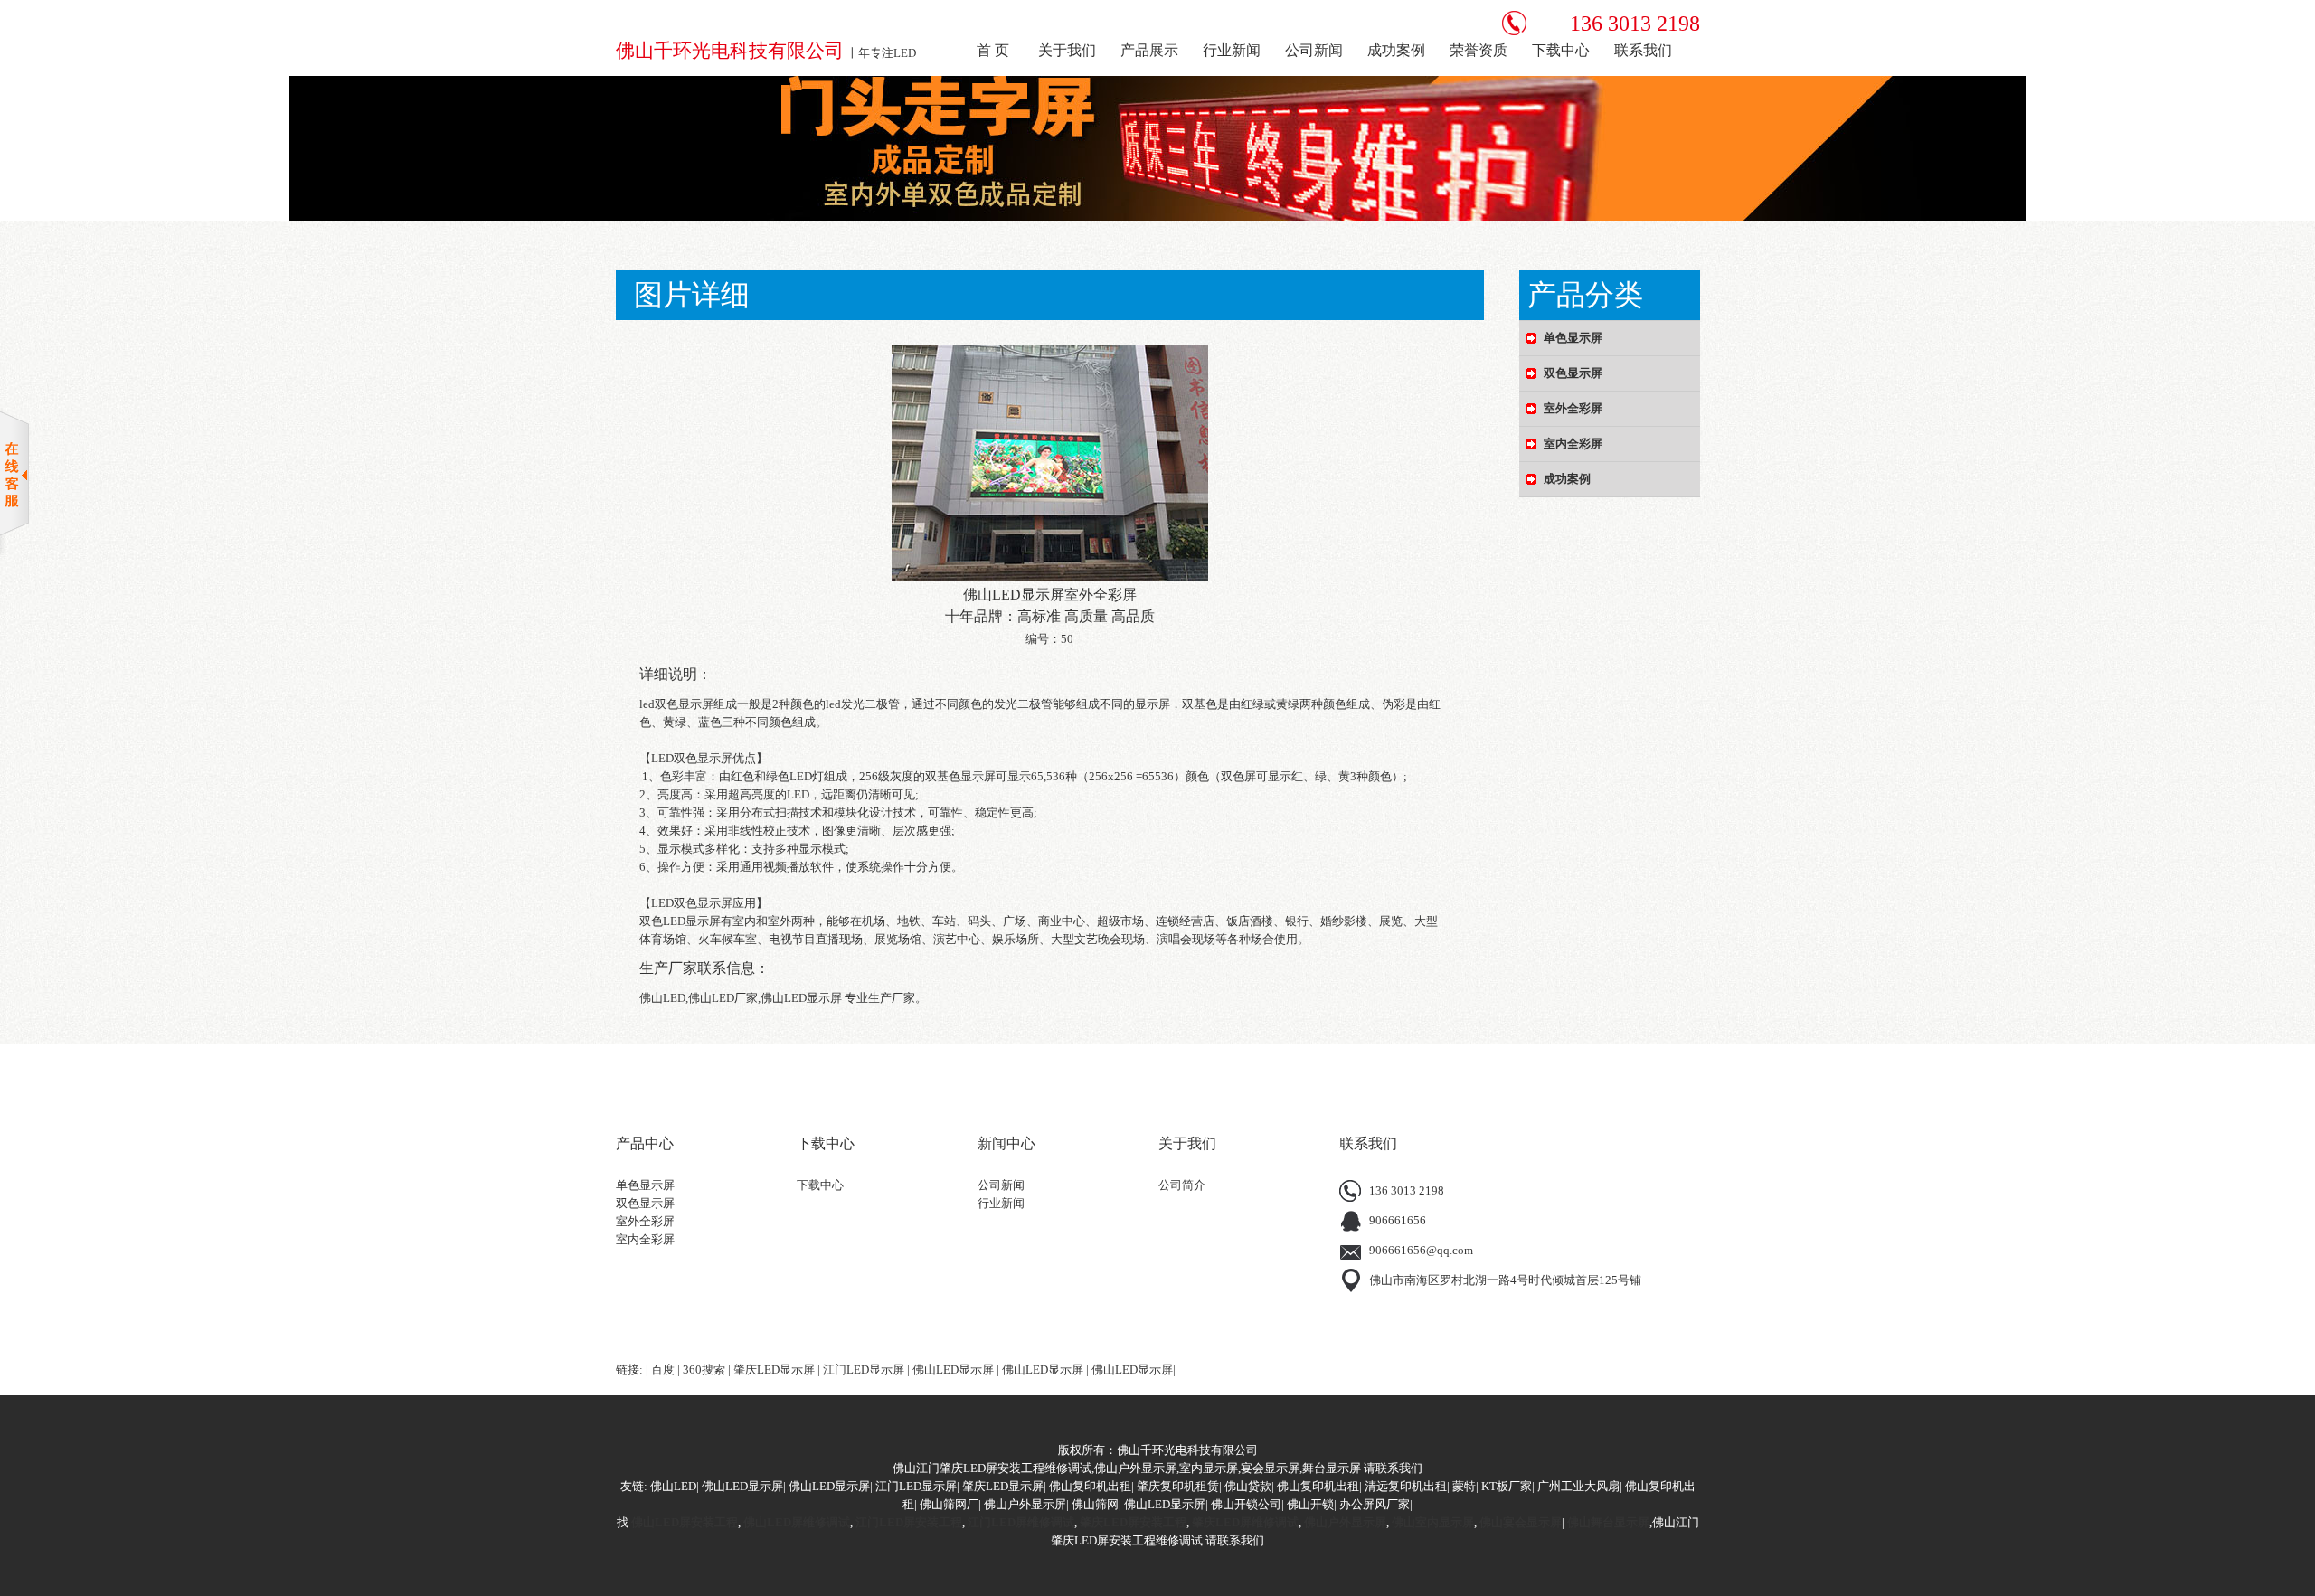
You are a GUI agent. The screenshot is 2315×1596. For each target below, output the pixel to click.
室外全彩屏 (645, 1221)
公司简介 (1182, 1185)
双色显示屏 (645, 1203)
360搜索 (704, 1369)
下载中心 (820, 1185)
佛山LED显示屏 (953, 1369)
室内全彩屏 (645, 1239)
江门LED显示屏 (864, 1369)
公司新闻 (1001, 1185)
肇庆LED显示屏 (774, 1369)
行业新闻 (1001, 1203)
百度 (663, 1369)
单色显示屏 (645, 1185)
